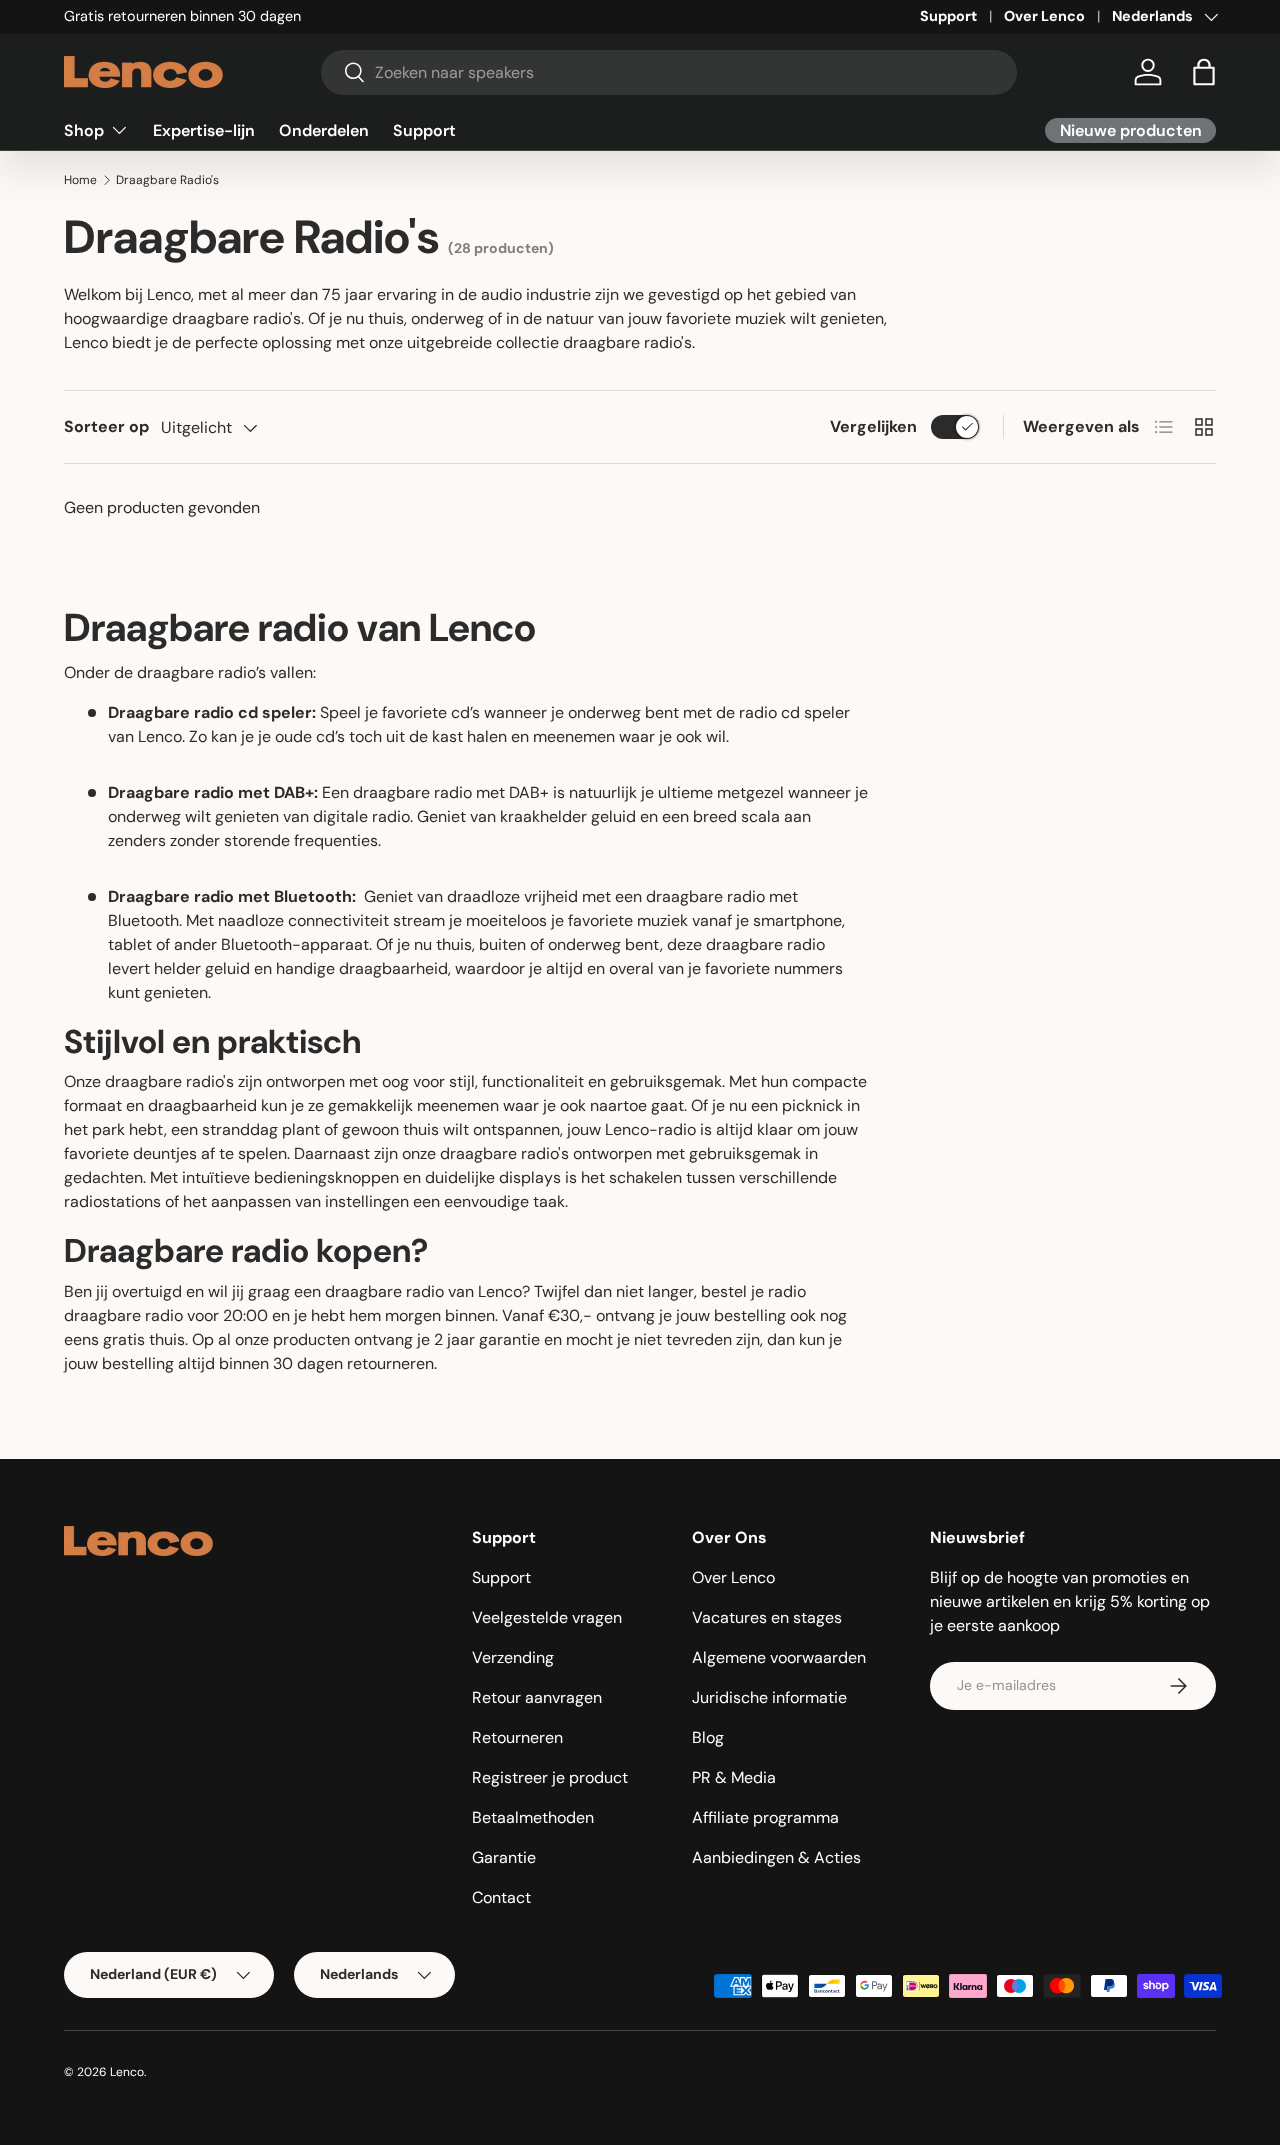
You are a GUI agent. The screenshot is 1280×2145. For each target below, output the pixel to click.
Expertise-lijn (204, 129)
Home (80, 180)
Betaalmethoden (533, 1817)
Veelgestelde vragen (547, 1617)
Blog (708, 1737)
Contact (501, 1897)
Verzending (513, 1657)
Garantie (504, 1857)
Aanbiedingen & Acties (776, 1857)
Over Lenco (1044, 16)
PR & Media (734, 1777)
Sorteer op (106, 426)
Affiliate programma (765, 1817)
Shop (84, 129)
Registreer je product (550, 1777)
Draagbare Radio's (167, 180)
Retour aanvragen (537, 1697)
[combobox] (669, 72)
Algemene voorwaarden (779, 1657)
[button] (1204, 72)
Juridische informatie (769, 1697)
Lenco (127, 2072)
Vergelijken (873, 426)
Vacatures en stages (767, 1617)
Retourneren (517, 1737)
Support (948, 16)
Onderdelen (324, 129)
